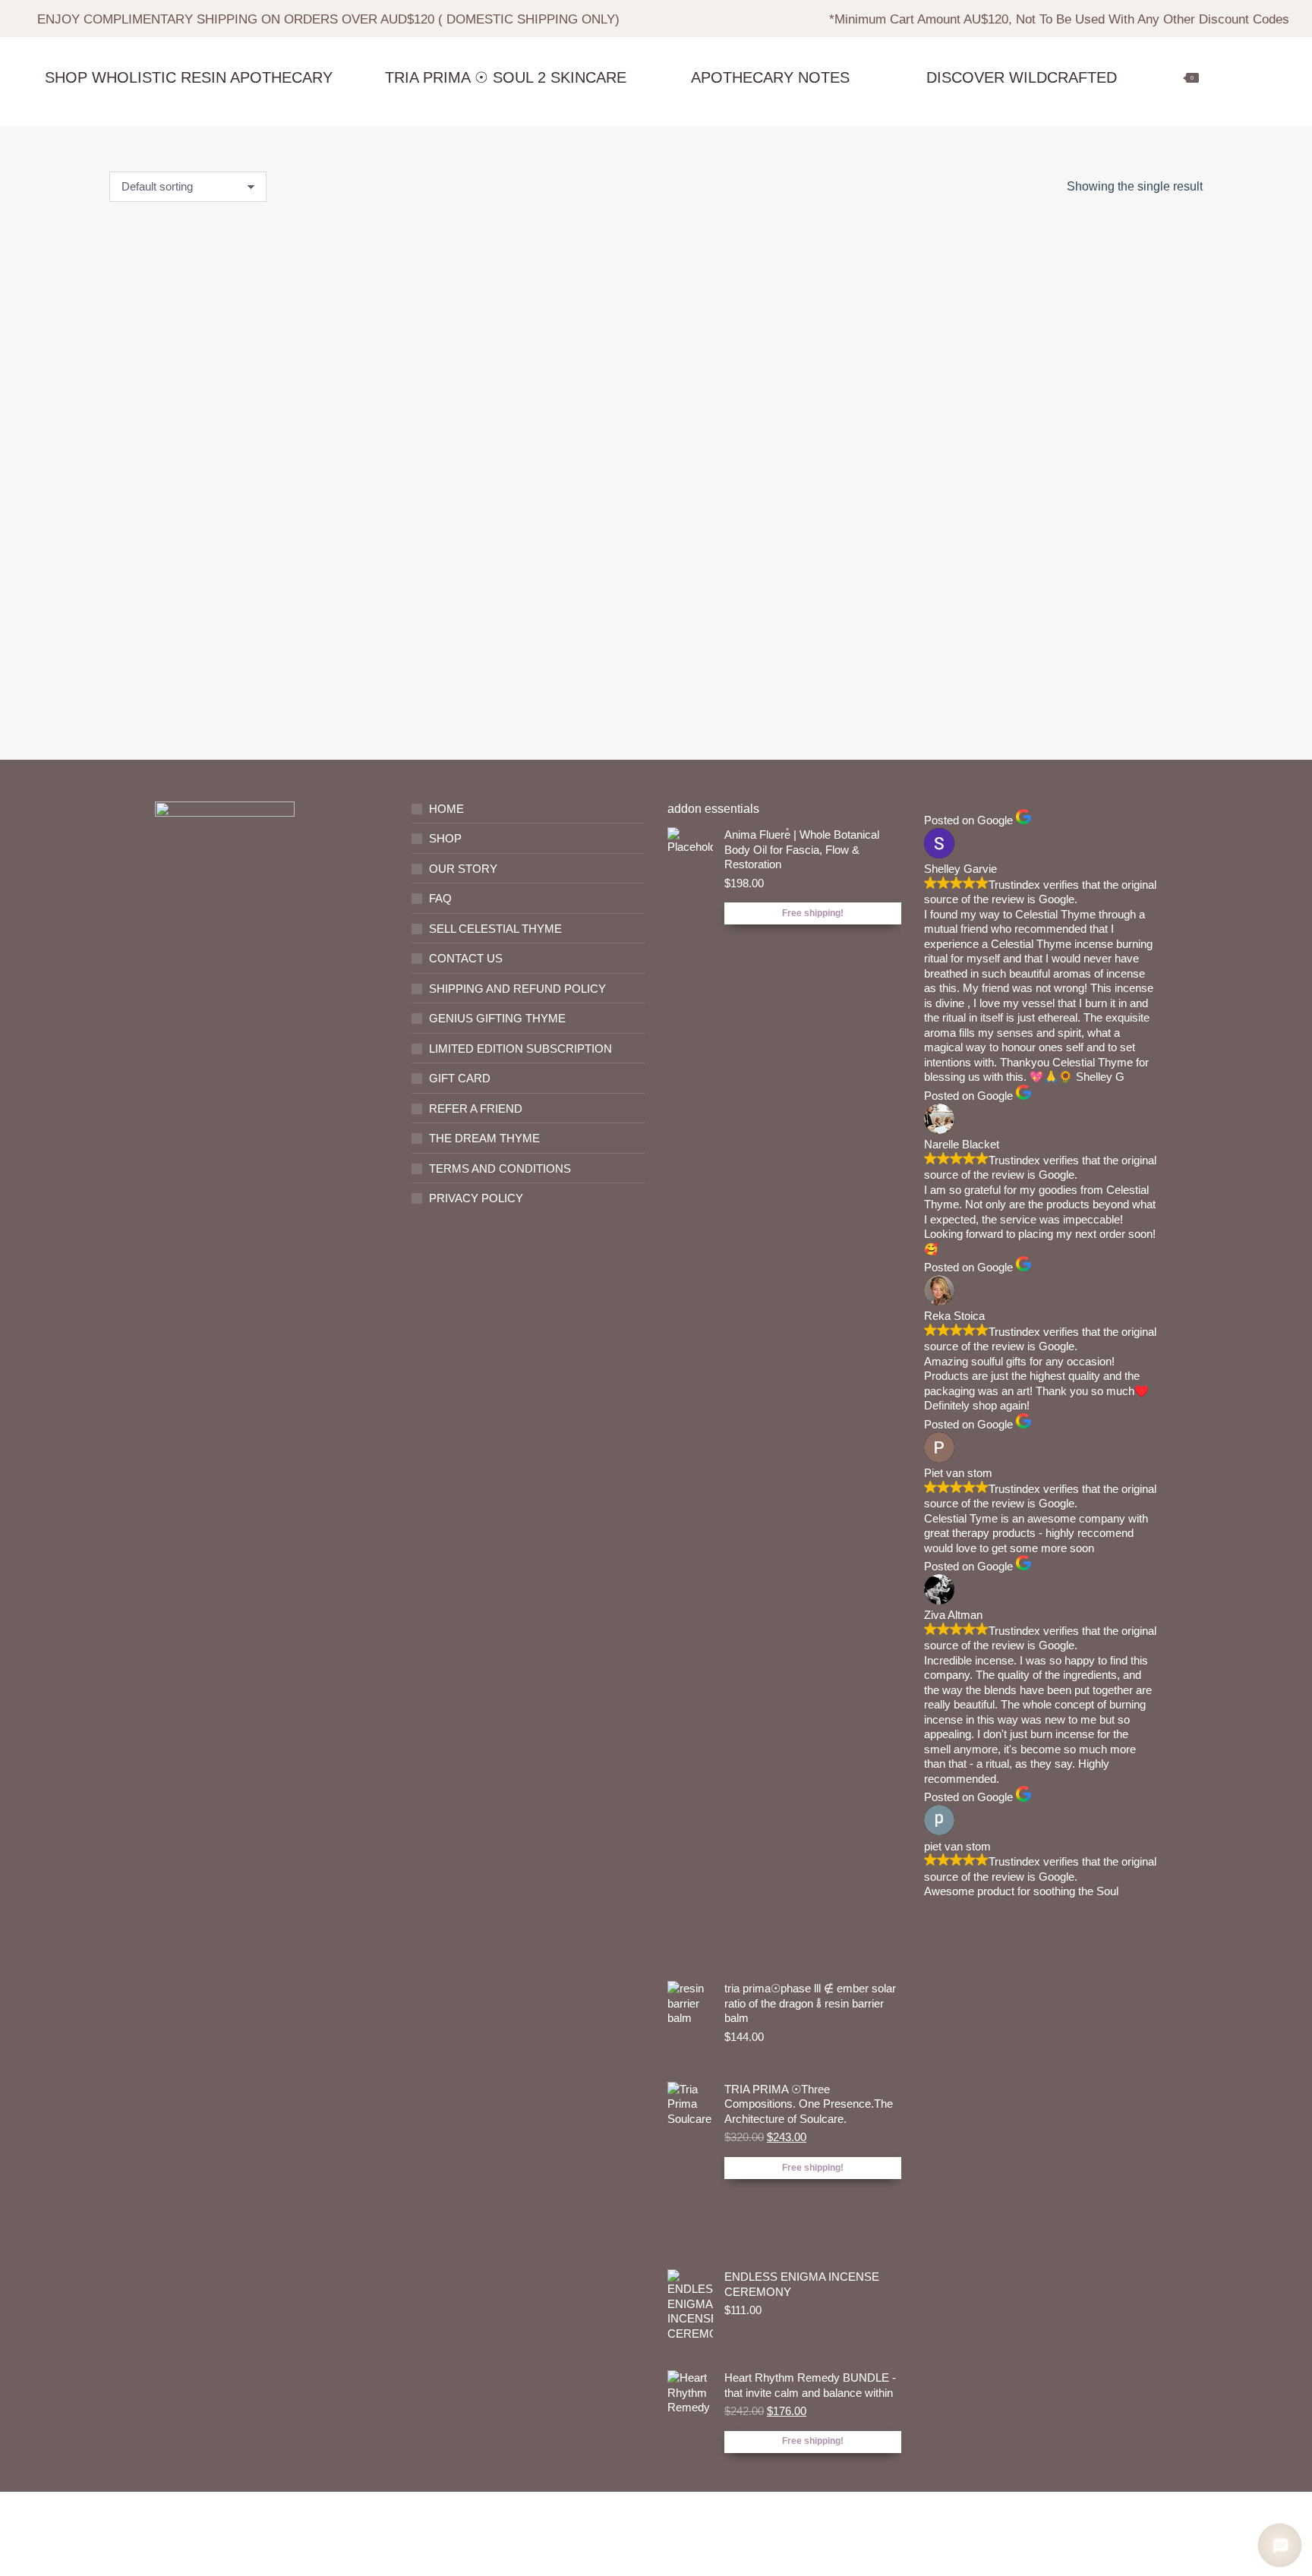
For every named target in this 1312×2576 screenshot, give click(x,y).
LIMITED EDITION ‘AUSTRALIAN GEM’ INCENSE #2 (197, 586)
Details (198, 703)
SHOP (445, 838)
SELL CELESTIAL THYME (495, 929)
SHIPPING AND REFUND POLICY (517, 989)
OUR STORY (463, 869)
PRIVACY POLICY (476, 1198)
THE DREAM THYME (484, 1138)
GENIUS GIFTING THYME (497, 1018)
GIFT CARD (460, 1078)
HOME (446, 809)
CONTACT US (466, 958)
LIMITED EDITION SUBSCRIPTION (520, 1049)
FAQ (440, 898)
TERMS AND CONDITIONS (500, 1168)
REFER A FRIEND (476, 1108)
